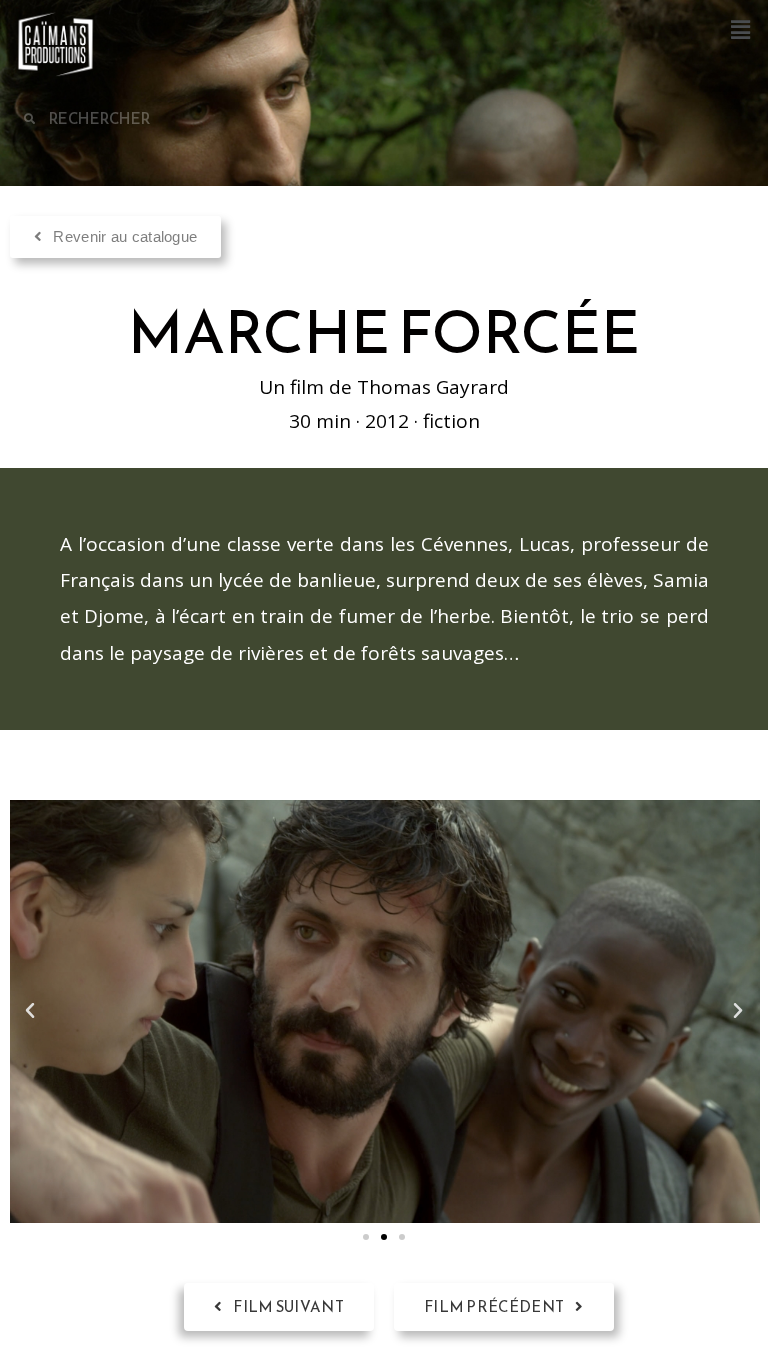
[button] (741, 29)
